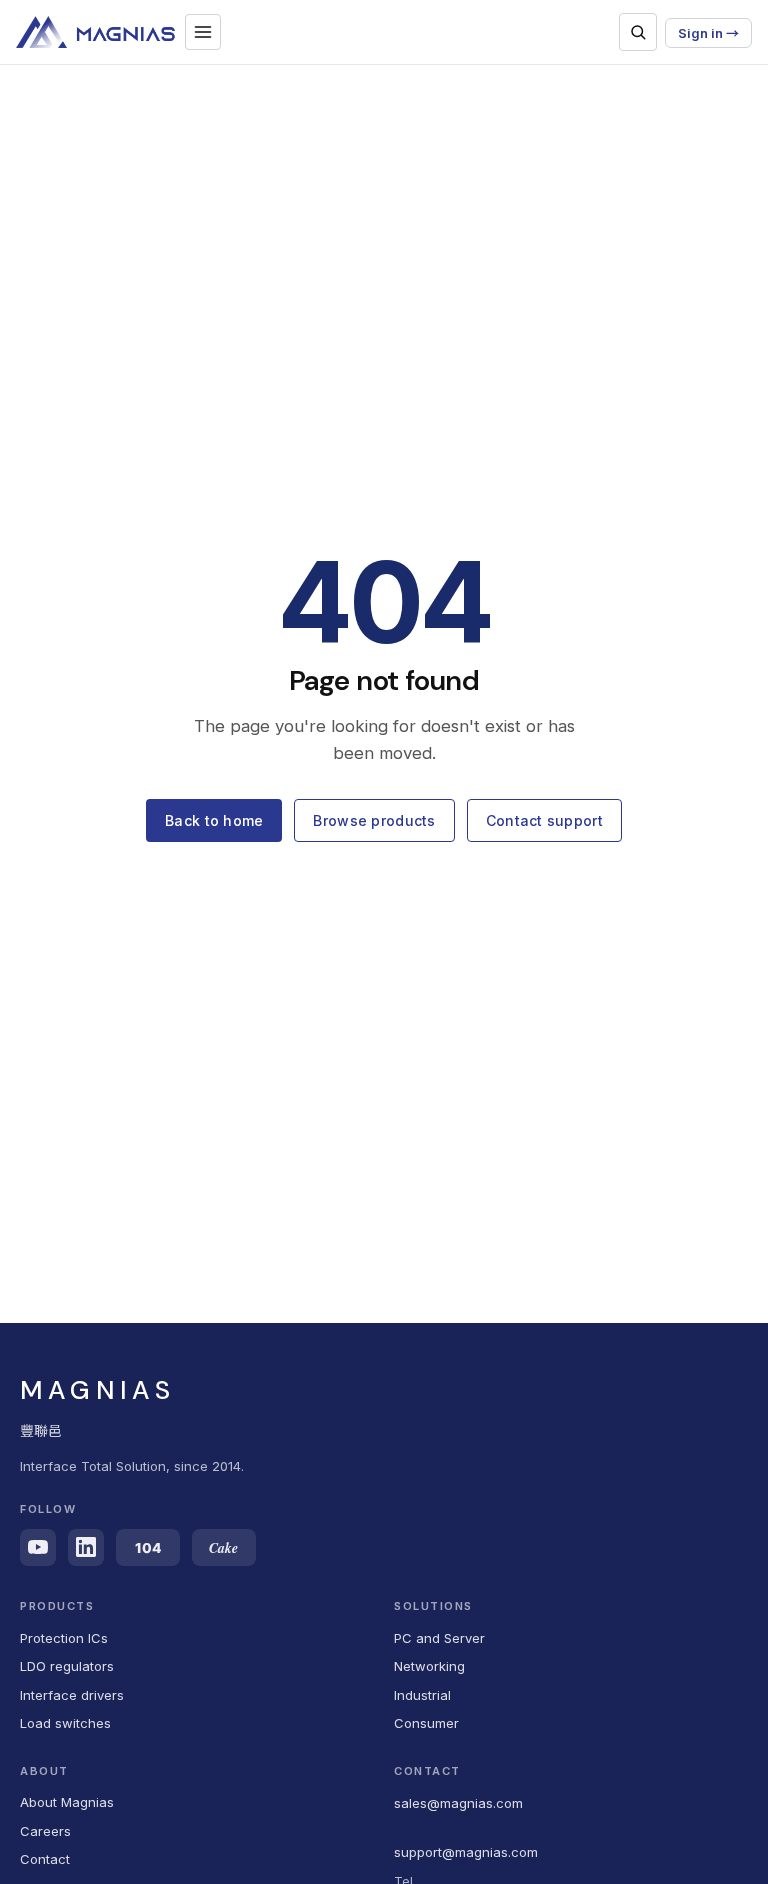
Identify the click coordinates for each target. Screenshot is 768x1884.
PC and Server (439, 1638)
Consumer (426, 1723)
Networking (429, 1666)
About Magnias (67, 1802)
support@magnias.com (466, 1852)
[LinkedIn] (86, 1547)
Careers (45, 1831)
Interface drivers (72, 1695)
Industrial (422, 1695)
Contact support (544, 820)
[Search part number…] (638, 32)
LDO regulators (67, 1666)
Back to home (214, 820)
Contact (45, 1859)
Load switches (65, 1723)
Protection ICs (64, 1638)
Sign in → (708, 33)
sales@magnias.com (458, 1803)
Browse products (374, 820)
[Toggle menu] (203, 32)
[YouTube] (38, 1547)
